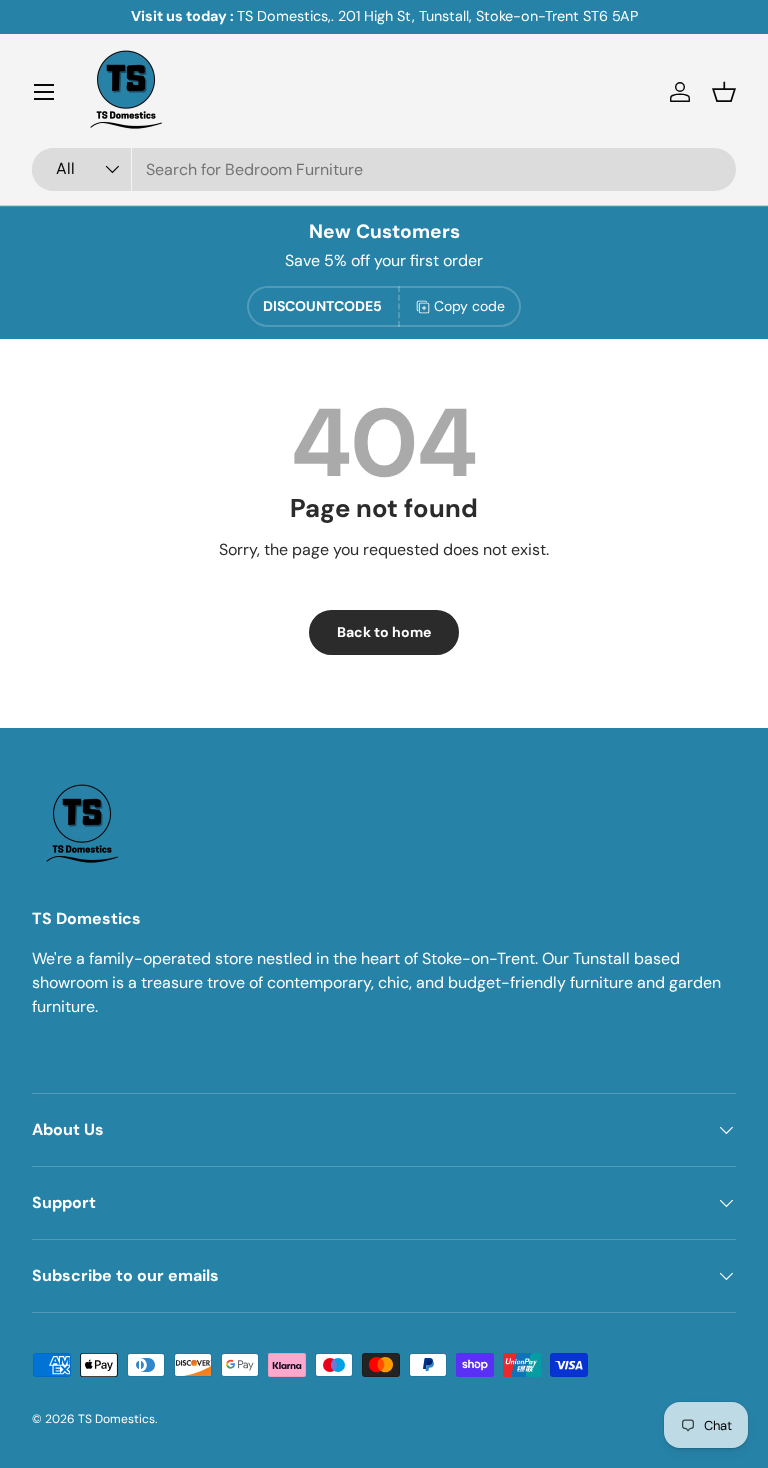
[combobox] (384, 169)
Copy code (469, 306)
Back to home (384, 632)
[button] (724, 92)
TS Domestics (116, 1419)
